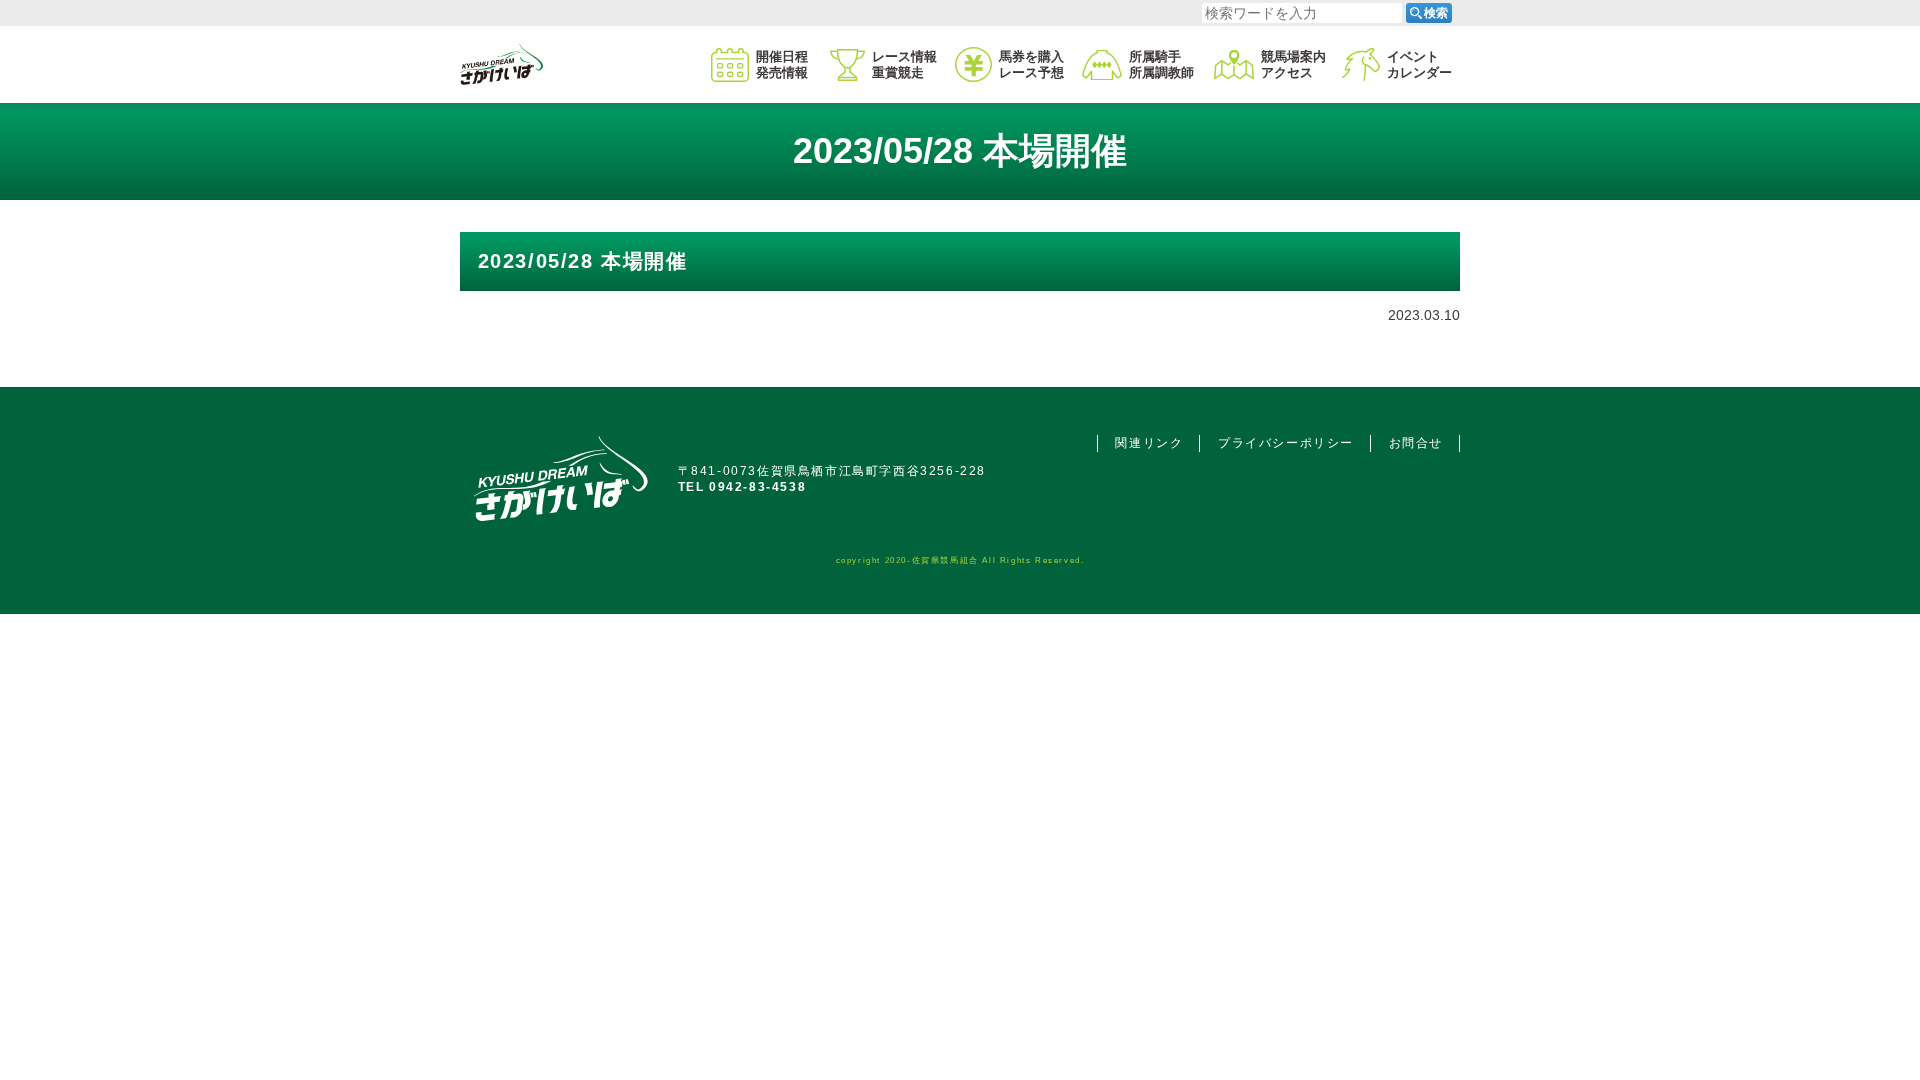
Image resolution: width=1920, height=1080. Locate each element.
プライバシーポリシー (1286, 443)
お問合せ (1416, 443)
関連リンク (1149, 443)
